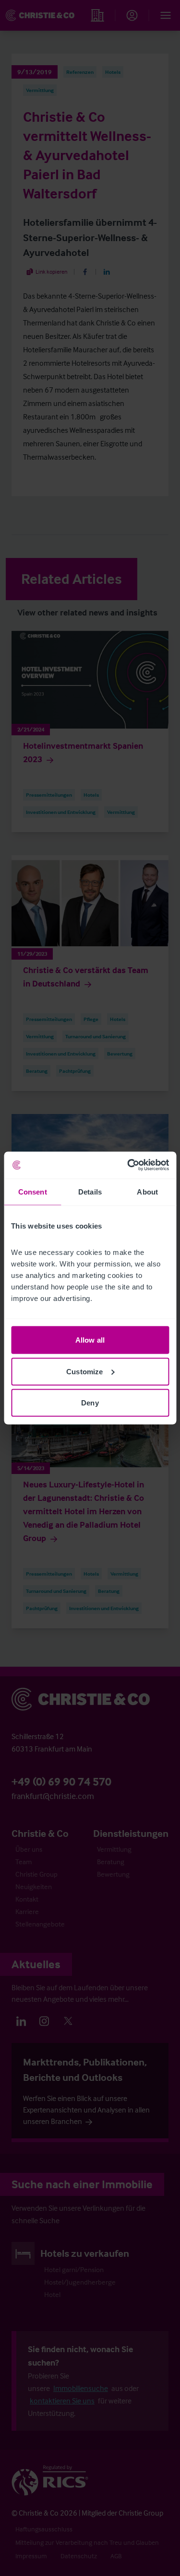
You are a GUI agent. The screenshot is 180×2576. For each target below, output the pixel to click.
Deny (90, 1403)
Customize (84, 1371)
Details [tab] (90, 1191)
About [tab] (147, 1191)
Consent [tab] (33, 1191)
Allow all (90, 1340)
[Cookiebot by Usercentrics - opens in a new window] (128, 1165)
